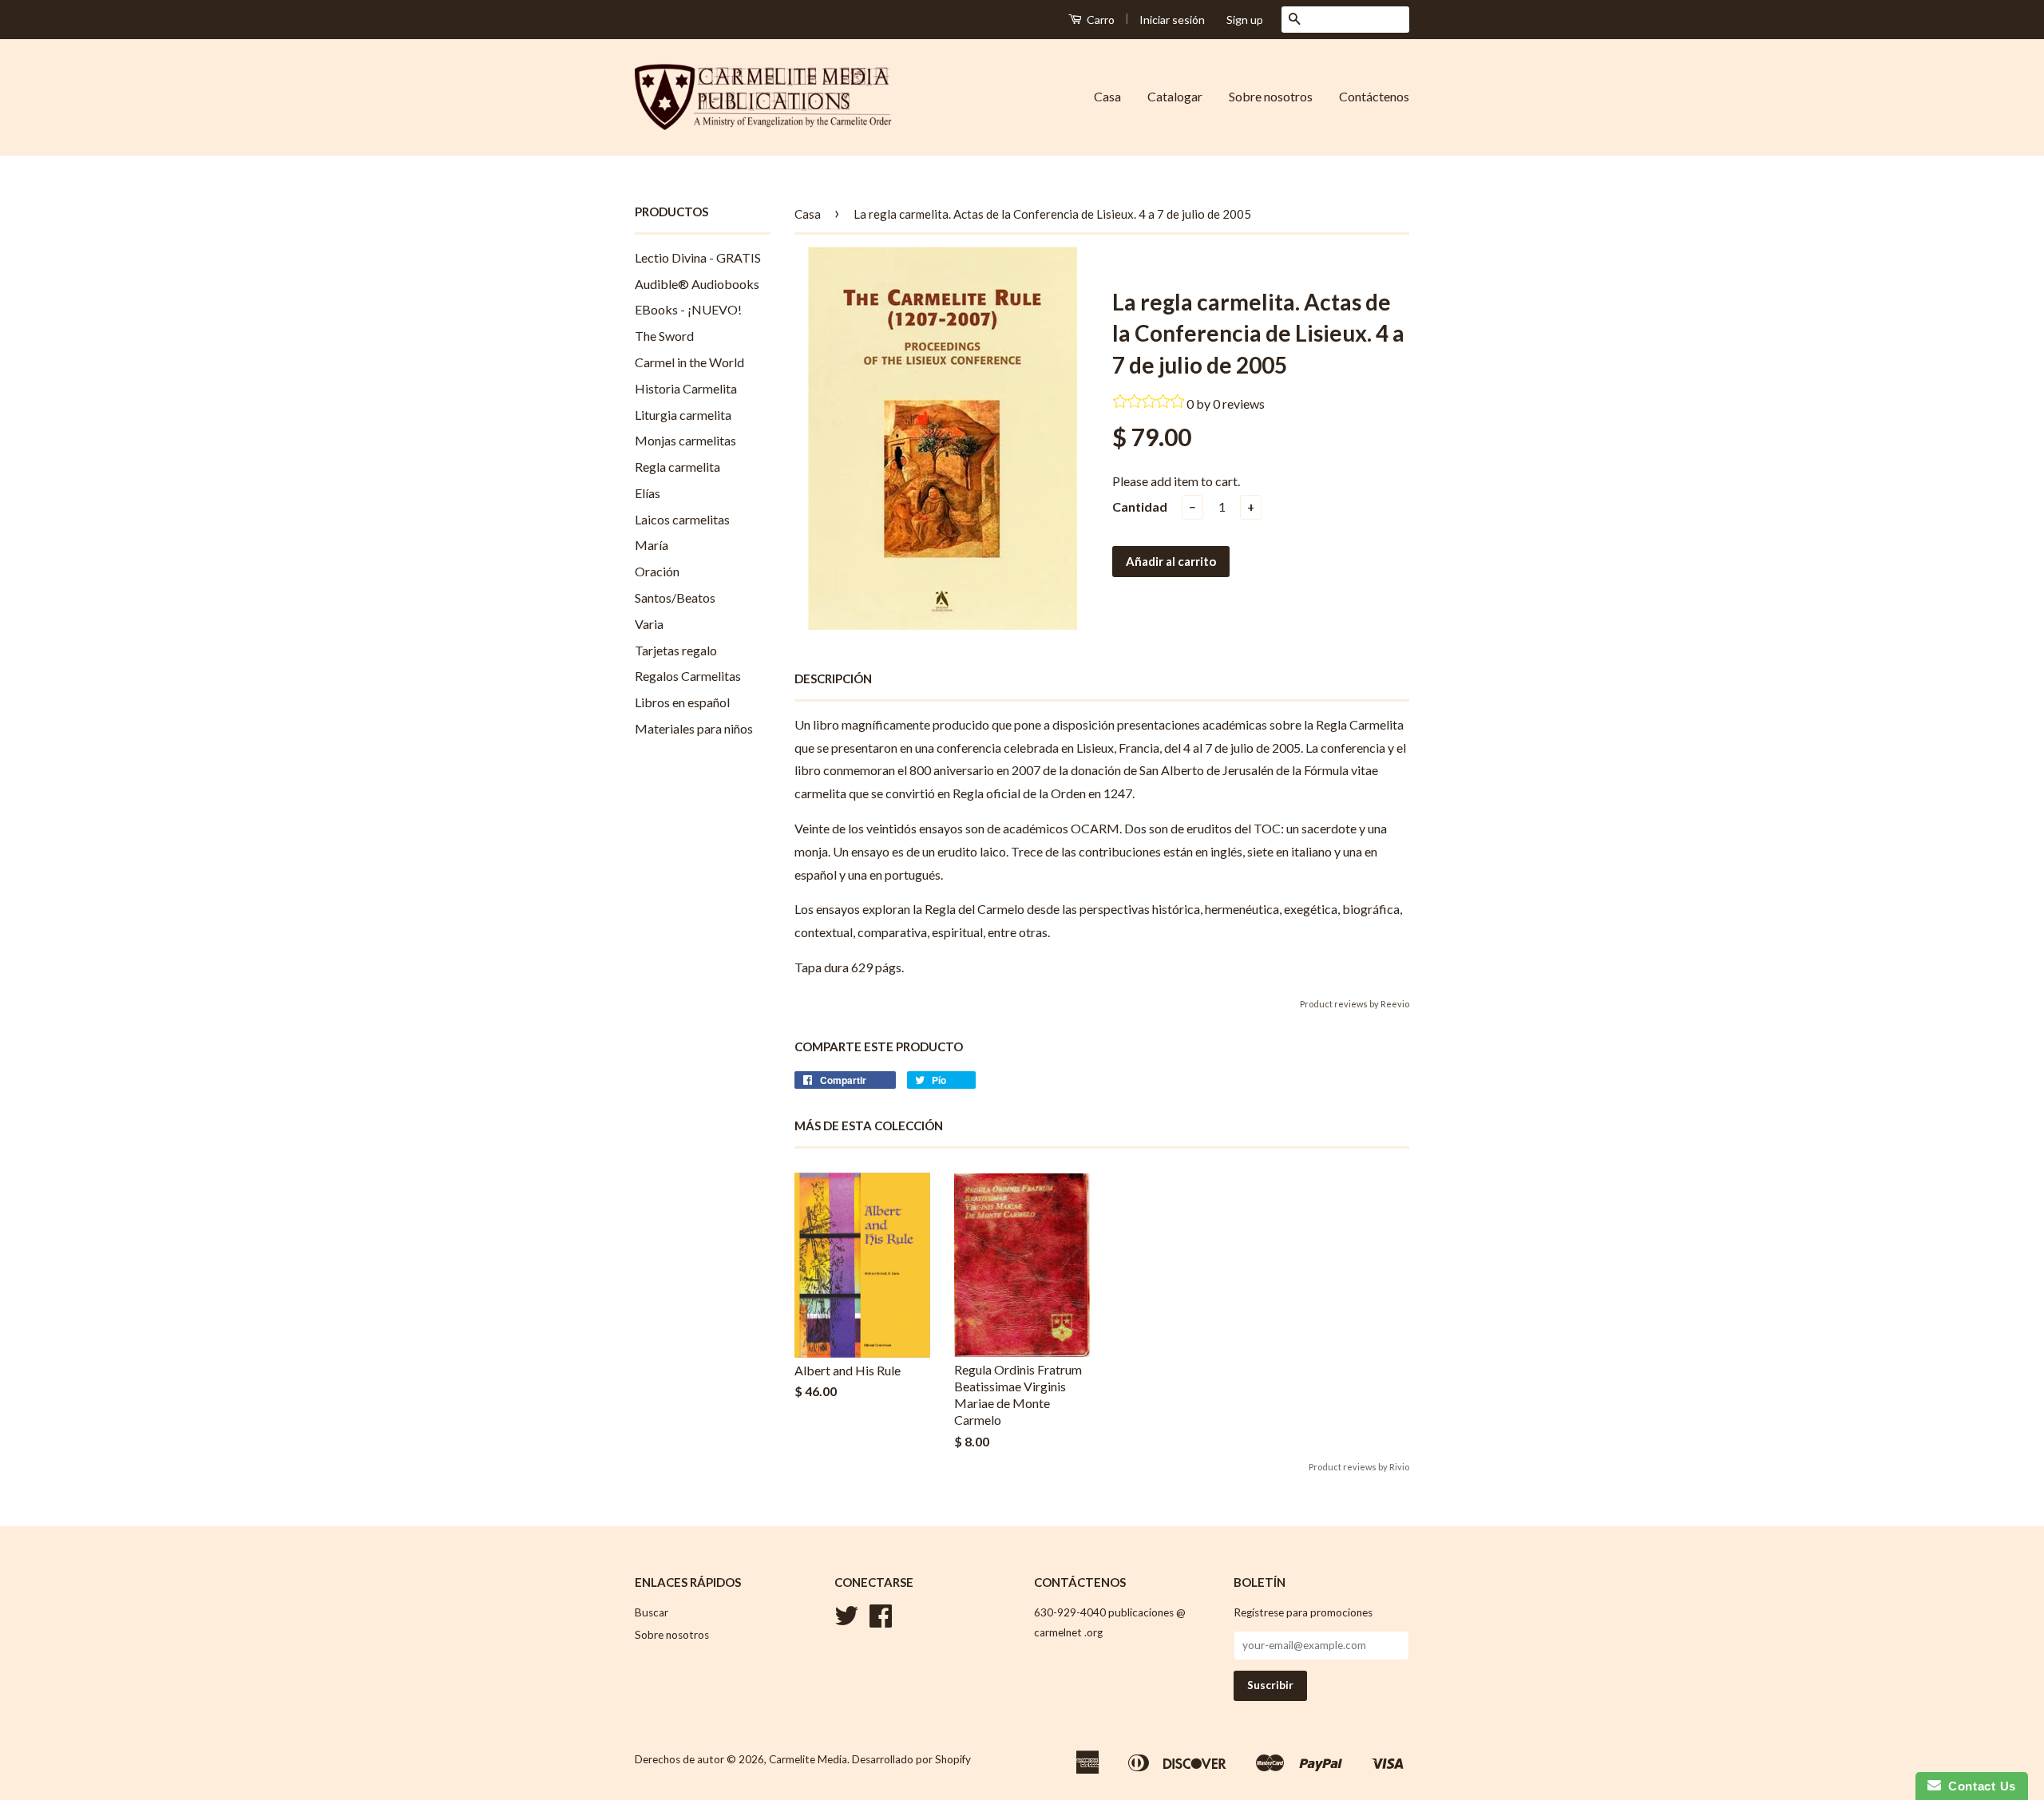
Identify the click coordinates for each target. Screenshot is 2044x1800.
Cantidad (1140, 506)
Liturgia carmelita (683, 415)
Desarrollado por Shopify (911, 1759)
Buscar (652, 1612)
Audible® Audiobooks (697, 284)
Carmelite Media (808, 1759)
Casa (1107, 96)
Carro (1099, 20)
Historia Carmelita (686, 388)
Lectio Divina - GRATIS (698, 257)
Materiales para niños (694, 728)
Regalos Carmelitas (688, 676)
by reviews (1230, 404)
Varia (649, 624)
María (652, 545)
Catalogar (1175, 96)
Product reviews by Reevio (1355, 1004)
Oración (657, 571)
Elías (648, 493)
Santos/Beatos (675, 597)
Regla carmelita (677, 467)
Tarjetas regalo (676, 650)
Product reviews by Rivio (1359, 1467)
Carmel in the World (689, 362)
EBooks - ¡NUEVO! (688, 309)
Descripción (833, 678)
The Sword (664, 336)
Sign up (1245, 20)
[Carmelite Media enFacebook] (881, 1621)
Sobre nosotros (1271, 96)
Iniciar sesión (1172, 20)
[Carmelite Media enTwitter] (846, 1621)
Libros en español (682, 702)
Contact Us (1979, 1786)
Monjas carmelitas (685, 440)
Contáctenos (1374, 96)
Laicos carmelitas (682, 519)
